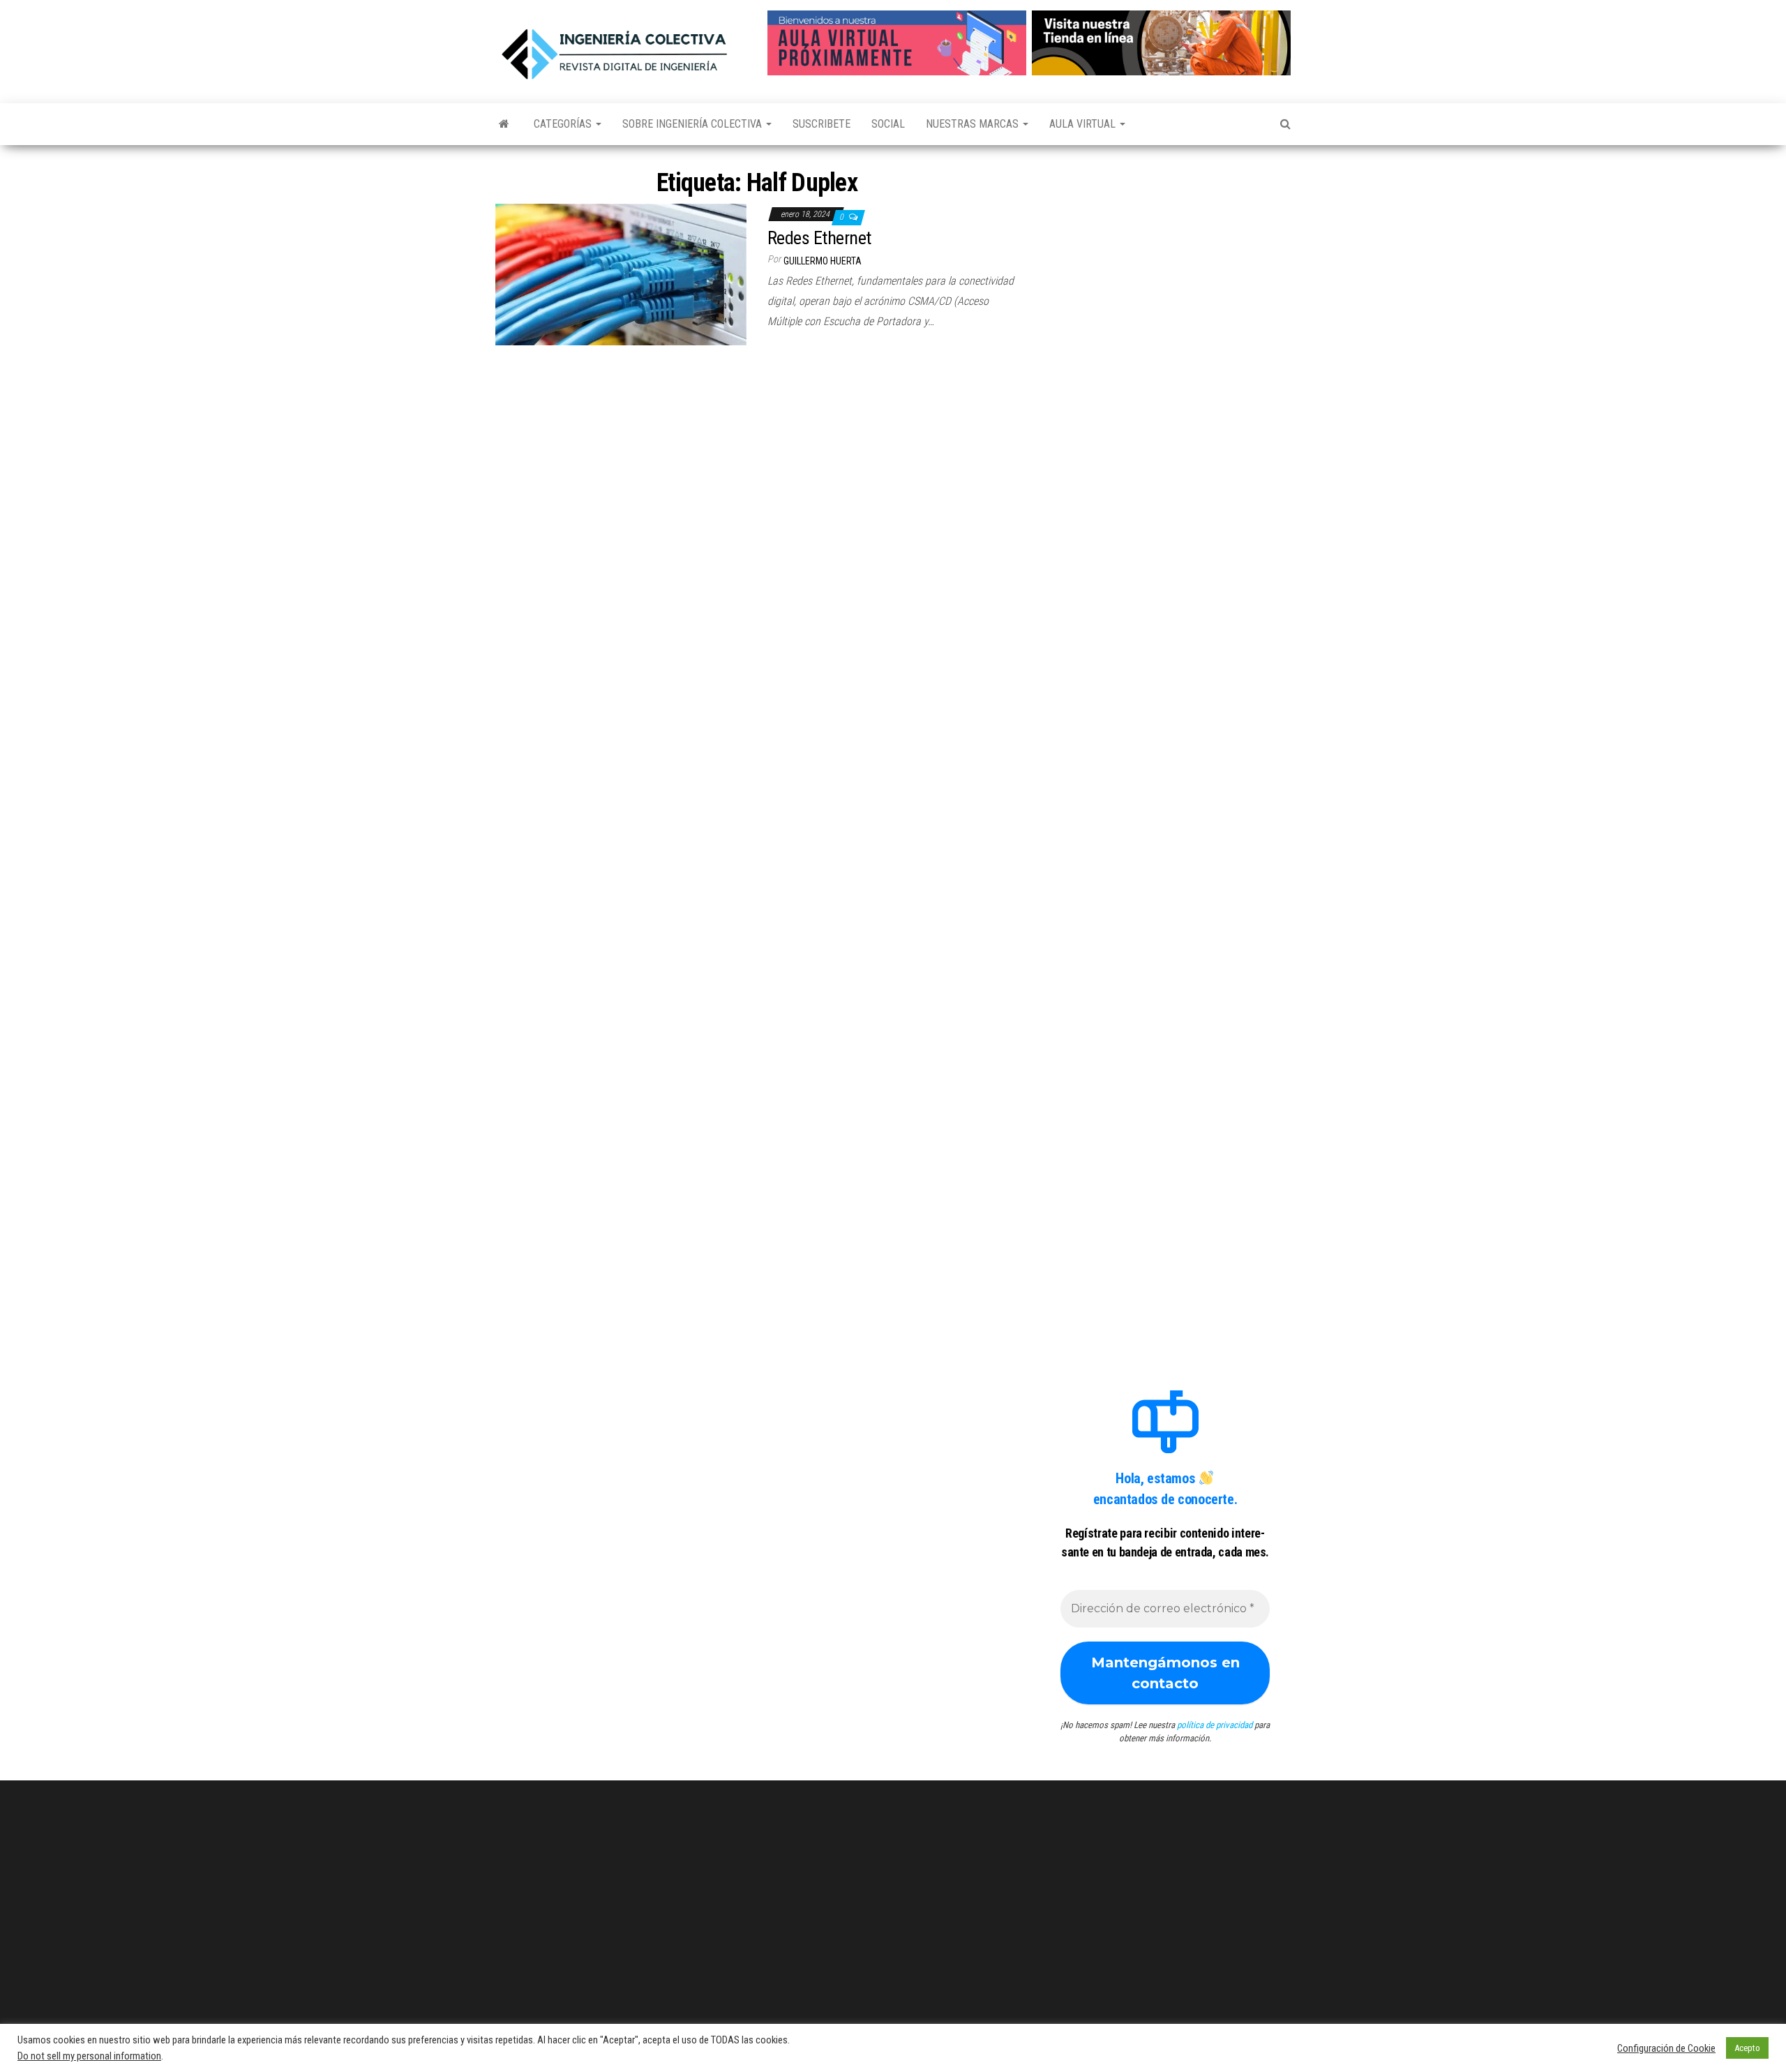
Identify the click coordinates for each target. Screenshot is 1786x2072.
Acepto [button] (1747, 2048)
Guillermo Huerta (823, 261)
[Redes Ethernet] (621, 274)
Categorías (564, 124)
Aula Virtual (1084, 124)
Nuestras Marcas (974, 124)
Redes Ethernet (819, 238)
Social (888, 124)
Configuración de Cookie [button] (1666, 2048)
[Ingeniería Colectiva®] (504, 124)
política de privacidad (1215, 1725)
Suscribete (821, 124)
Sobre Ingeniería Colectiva (693, 124)
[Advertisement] (1165, 253)
